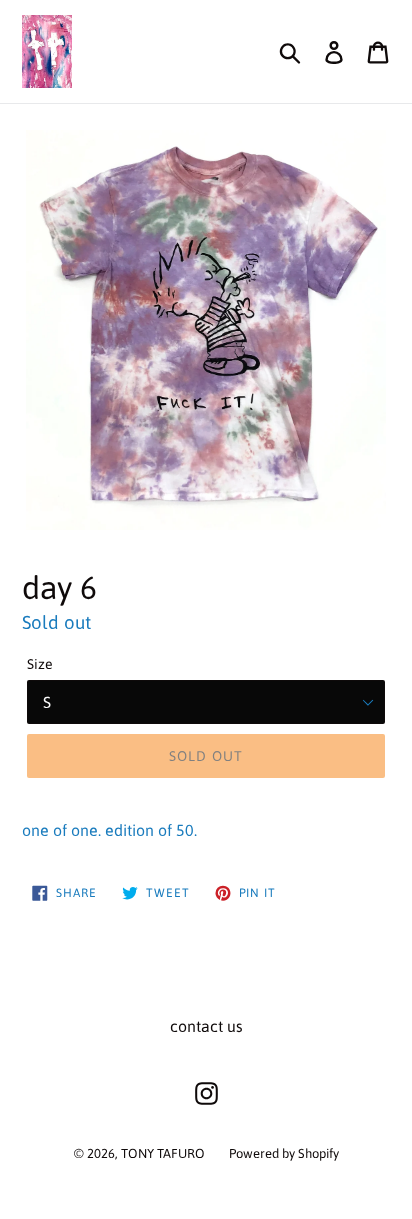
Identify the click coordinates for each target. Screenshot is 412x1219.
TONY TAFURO (163, 1153)
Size (40, 664)
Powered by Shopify (284, 1153)
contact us (206, 1026)
